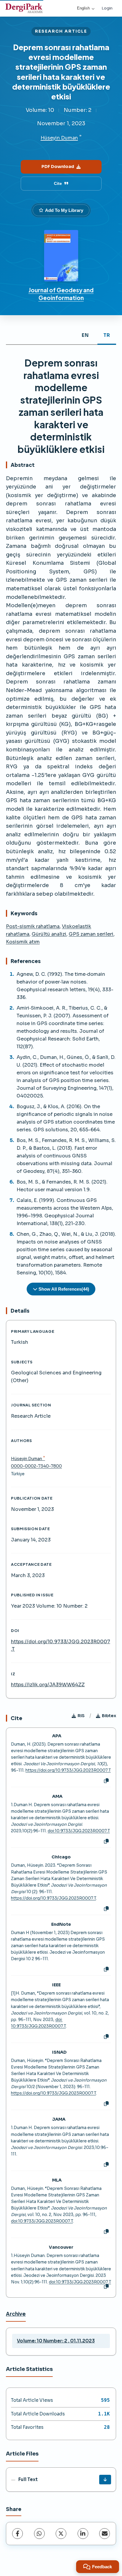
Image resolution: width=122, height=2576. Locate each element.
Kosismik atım (23, 942)
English (83, 8)
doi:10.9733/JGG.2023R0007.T (79, 1831)
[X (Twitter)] (61, 2534)
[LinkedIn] (83, 2534)
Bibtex (109, 1716)
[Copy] (106, 1781)
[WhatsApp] (39, 2534)
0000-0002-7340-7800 (36, 1466)
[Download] (105, 2480)
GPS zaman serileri (91, 934)
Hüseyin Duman (59, 138)
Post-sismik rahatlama (33, 926)
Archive (16, 2314)
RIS (81, 1716)
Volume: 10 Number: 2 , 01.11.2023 (56, 2341)
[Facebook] (17, 2534)
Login (107, 8)
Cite (58, 183)
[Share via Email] (105, 2534)
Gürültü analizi (49, 934)
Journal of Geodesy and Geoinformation (61, 294)
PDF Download (58, 166)
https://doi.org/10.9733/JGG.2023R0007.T (68, 1770)
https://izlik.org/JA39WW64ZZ (48, 1685)
